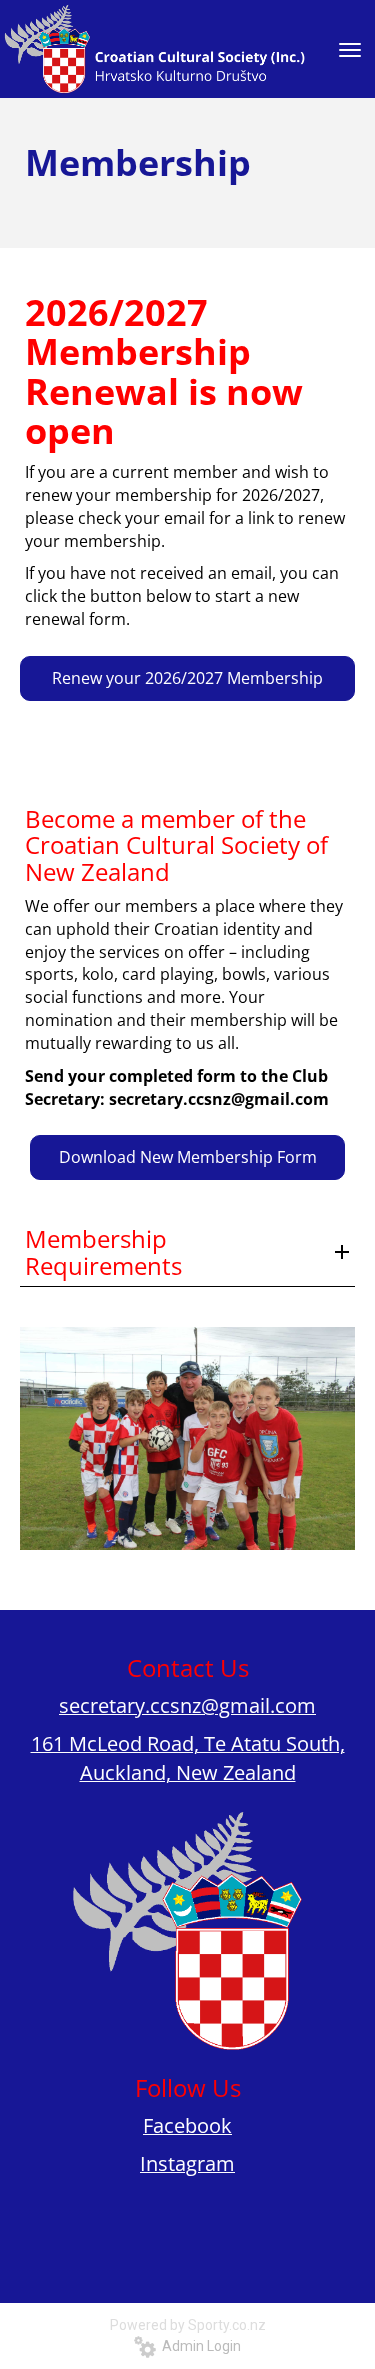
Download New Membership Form (188, 1157)
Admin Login (198, 2346)
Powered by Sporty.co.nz (188, 2325)
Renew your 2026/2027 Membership (187, 678)
